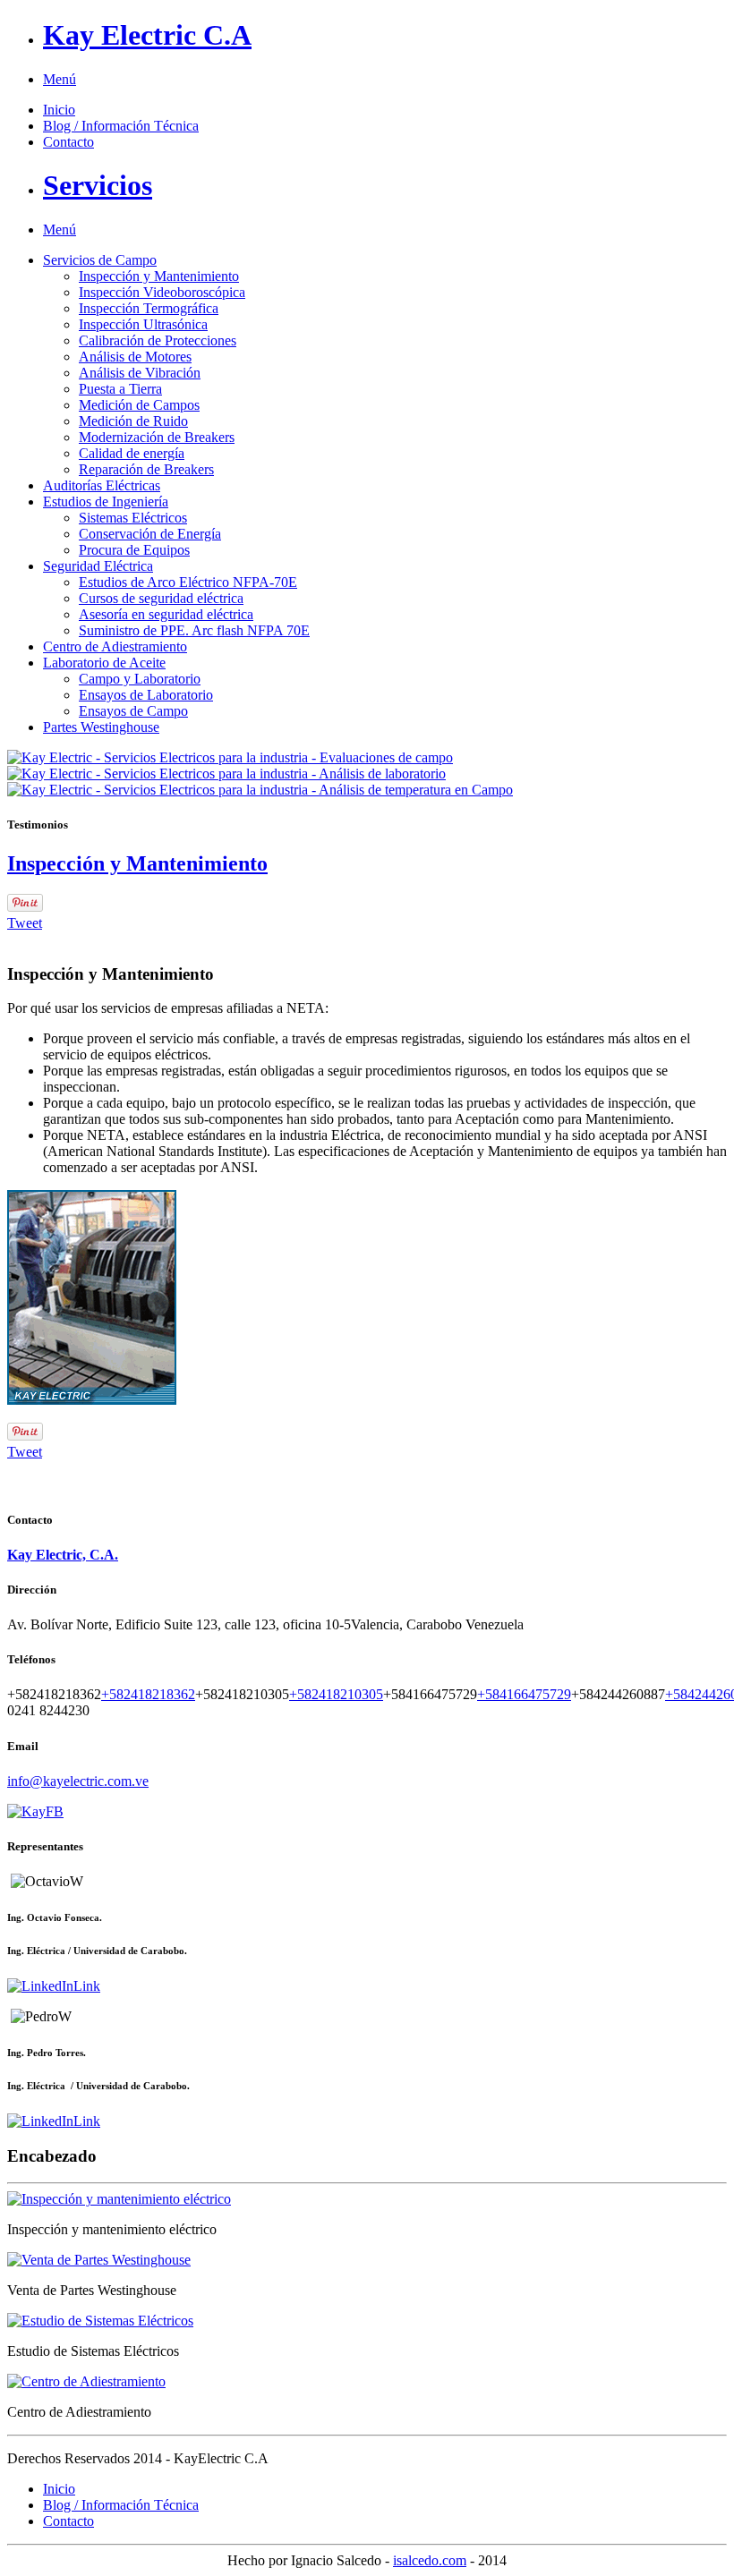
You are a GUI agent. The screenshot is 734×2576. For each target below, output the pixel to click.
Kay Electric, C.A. (63, 1555)
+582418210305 (336, 1694)
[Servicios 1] (119, 2199)
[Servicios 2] (99, 2260)
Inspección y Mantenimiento (137, 863)
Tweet (25, 923)
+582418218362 (148, 1694)
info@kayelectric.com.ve (78, 1781)
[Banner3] (260, 790)
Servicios (98, 185)
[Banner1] (230, 757)
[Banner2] (226, 774)
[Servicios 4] (86, 2381)
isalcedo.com (430, 2560)
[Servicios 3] (100, 2321)
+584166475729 (524, 1694)
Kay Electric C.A (147, 35)
